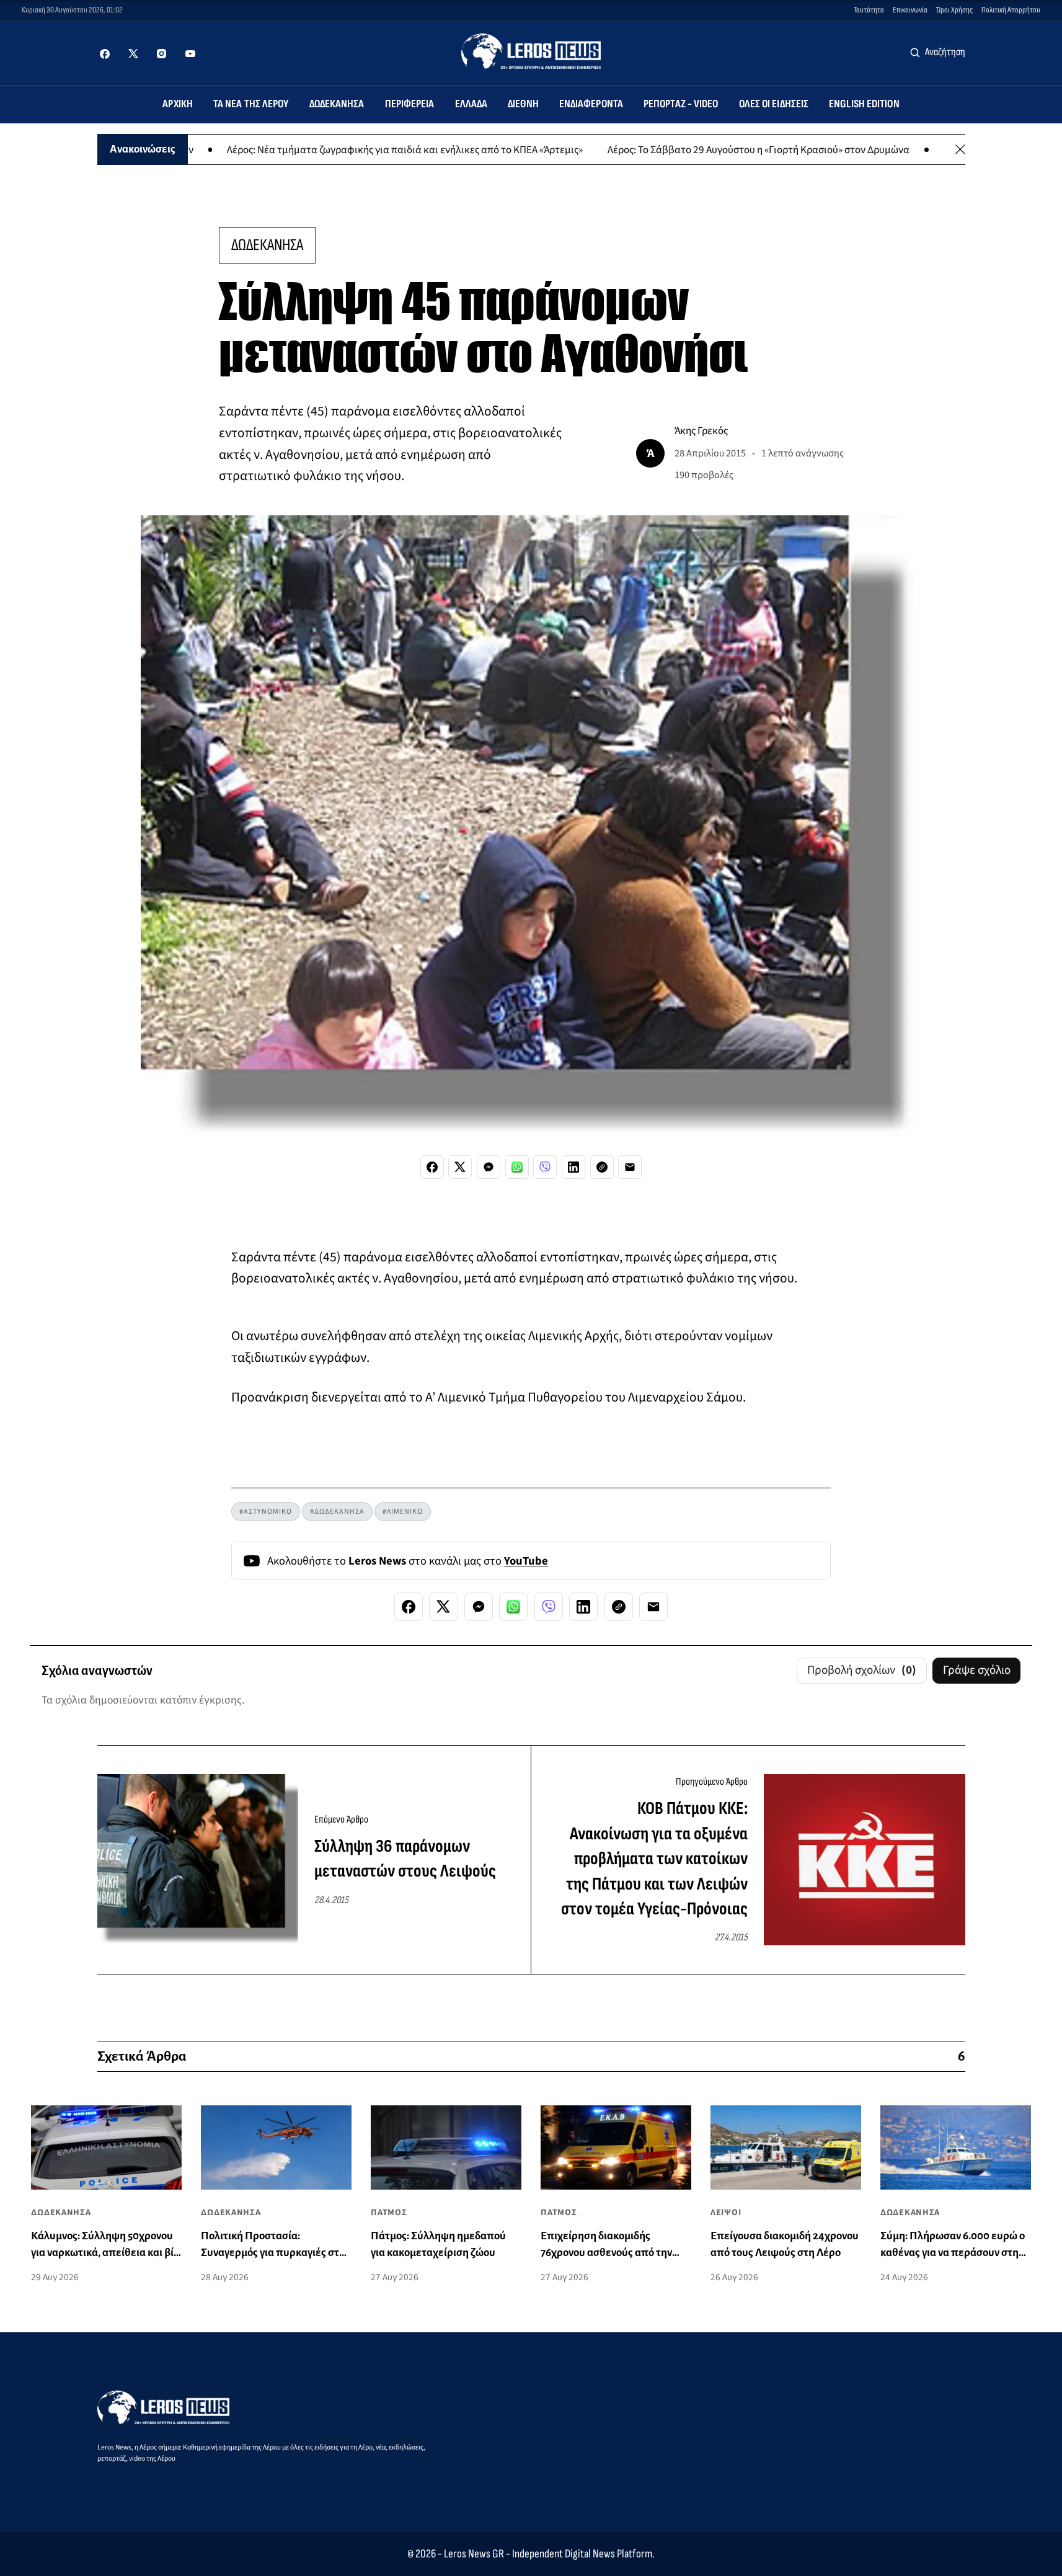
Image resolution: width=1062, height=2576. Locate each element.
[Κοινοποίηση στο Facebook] (432, 1167)
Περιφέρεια (410, 104)
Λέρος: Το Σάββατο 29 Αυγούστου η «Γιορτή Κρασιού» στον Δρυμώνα (682, 149)
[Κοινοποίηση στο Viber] (545, 1167)
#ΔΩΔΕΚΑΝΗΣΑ (337, 1512)
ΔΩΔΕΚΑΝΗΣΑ (267, 245)
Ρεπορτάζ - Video (681, 104)
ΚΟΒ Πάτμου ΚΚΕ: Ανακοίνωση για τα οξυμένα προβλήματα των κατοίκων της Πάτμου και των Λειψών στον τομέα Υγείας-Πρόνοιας (654, 1859)
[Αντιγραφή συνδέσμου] (602, 1167)
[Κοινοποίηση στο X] (460, 1167)
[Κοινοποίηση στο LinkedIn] (573, 1167)
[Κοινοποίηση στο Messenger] (489, 1167)
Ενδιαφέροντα (591, 104)
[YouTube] (190, 54)
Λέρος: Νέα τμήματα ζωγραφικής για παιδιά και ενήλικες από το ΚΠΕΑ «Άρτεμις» (328, 149)
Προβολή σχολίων (862, 1670)
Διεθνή (523, 104)
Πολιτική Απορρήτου (1011, 10)
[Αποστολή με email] (630, 1167)
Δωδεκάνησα (337, 104)
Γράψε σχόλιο (977, 1670)
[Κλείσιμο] (960, 149)
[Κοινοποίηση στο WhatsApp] (517, 1167)
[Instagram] (162, 54)
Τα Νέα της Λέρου (251, 104)
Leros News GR (474, 2554)
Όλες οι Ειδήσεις (774, 104)
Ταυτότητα (869, 10)
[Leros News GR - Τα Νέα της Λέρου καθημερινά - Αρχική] (531, 51)
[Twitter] (133, 54)
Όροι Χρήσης (954, 10)
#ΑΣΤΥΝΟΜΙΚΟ (266, 1512)
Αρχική (178, 104)
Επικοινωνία (910, 10)
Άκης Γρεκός (701, 431)
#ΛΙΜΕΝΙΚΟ (403, 1512)
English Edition (864, 104)
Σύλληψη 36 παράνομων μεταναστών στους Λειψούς (405, 1859)
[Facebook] (105, 54)
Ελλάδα (471, 104)
